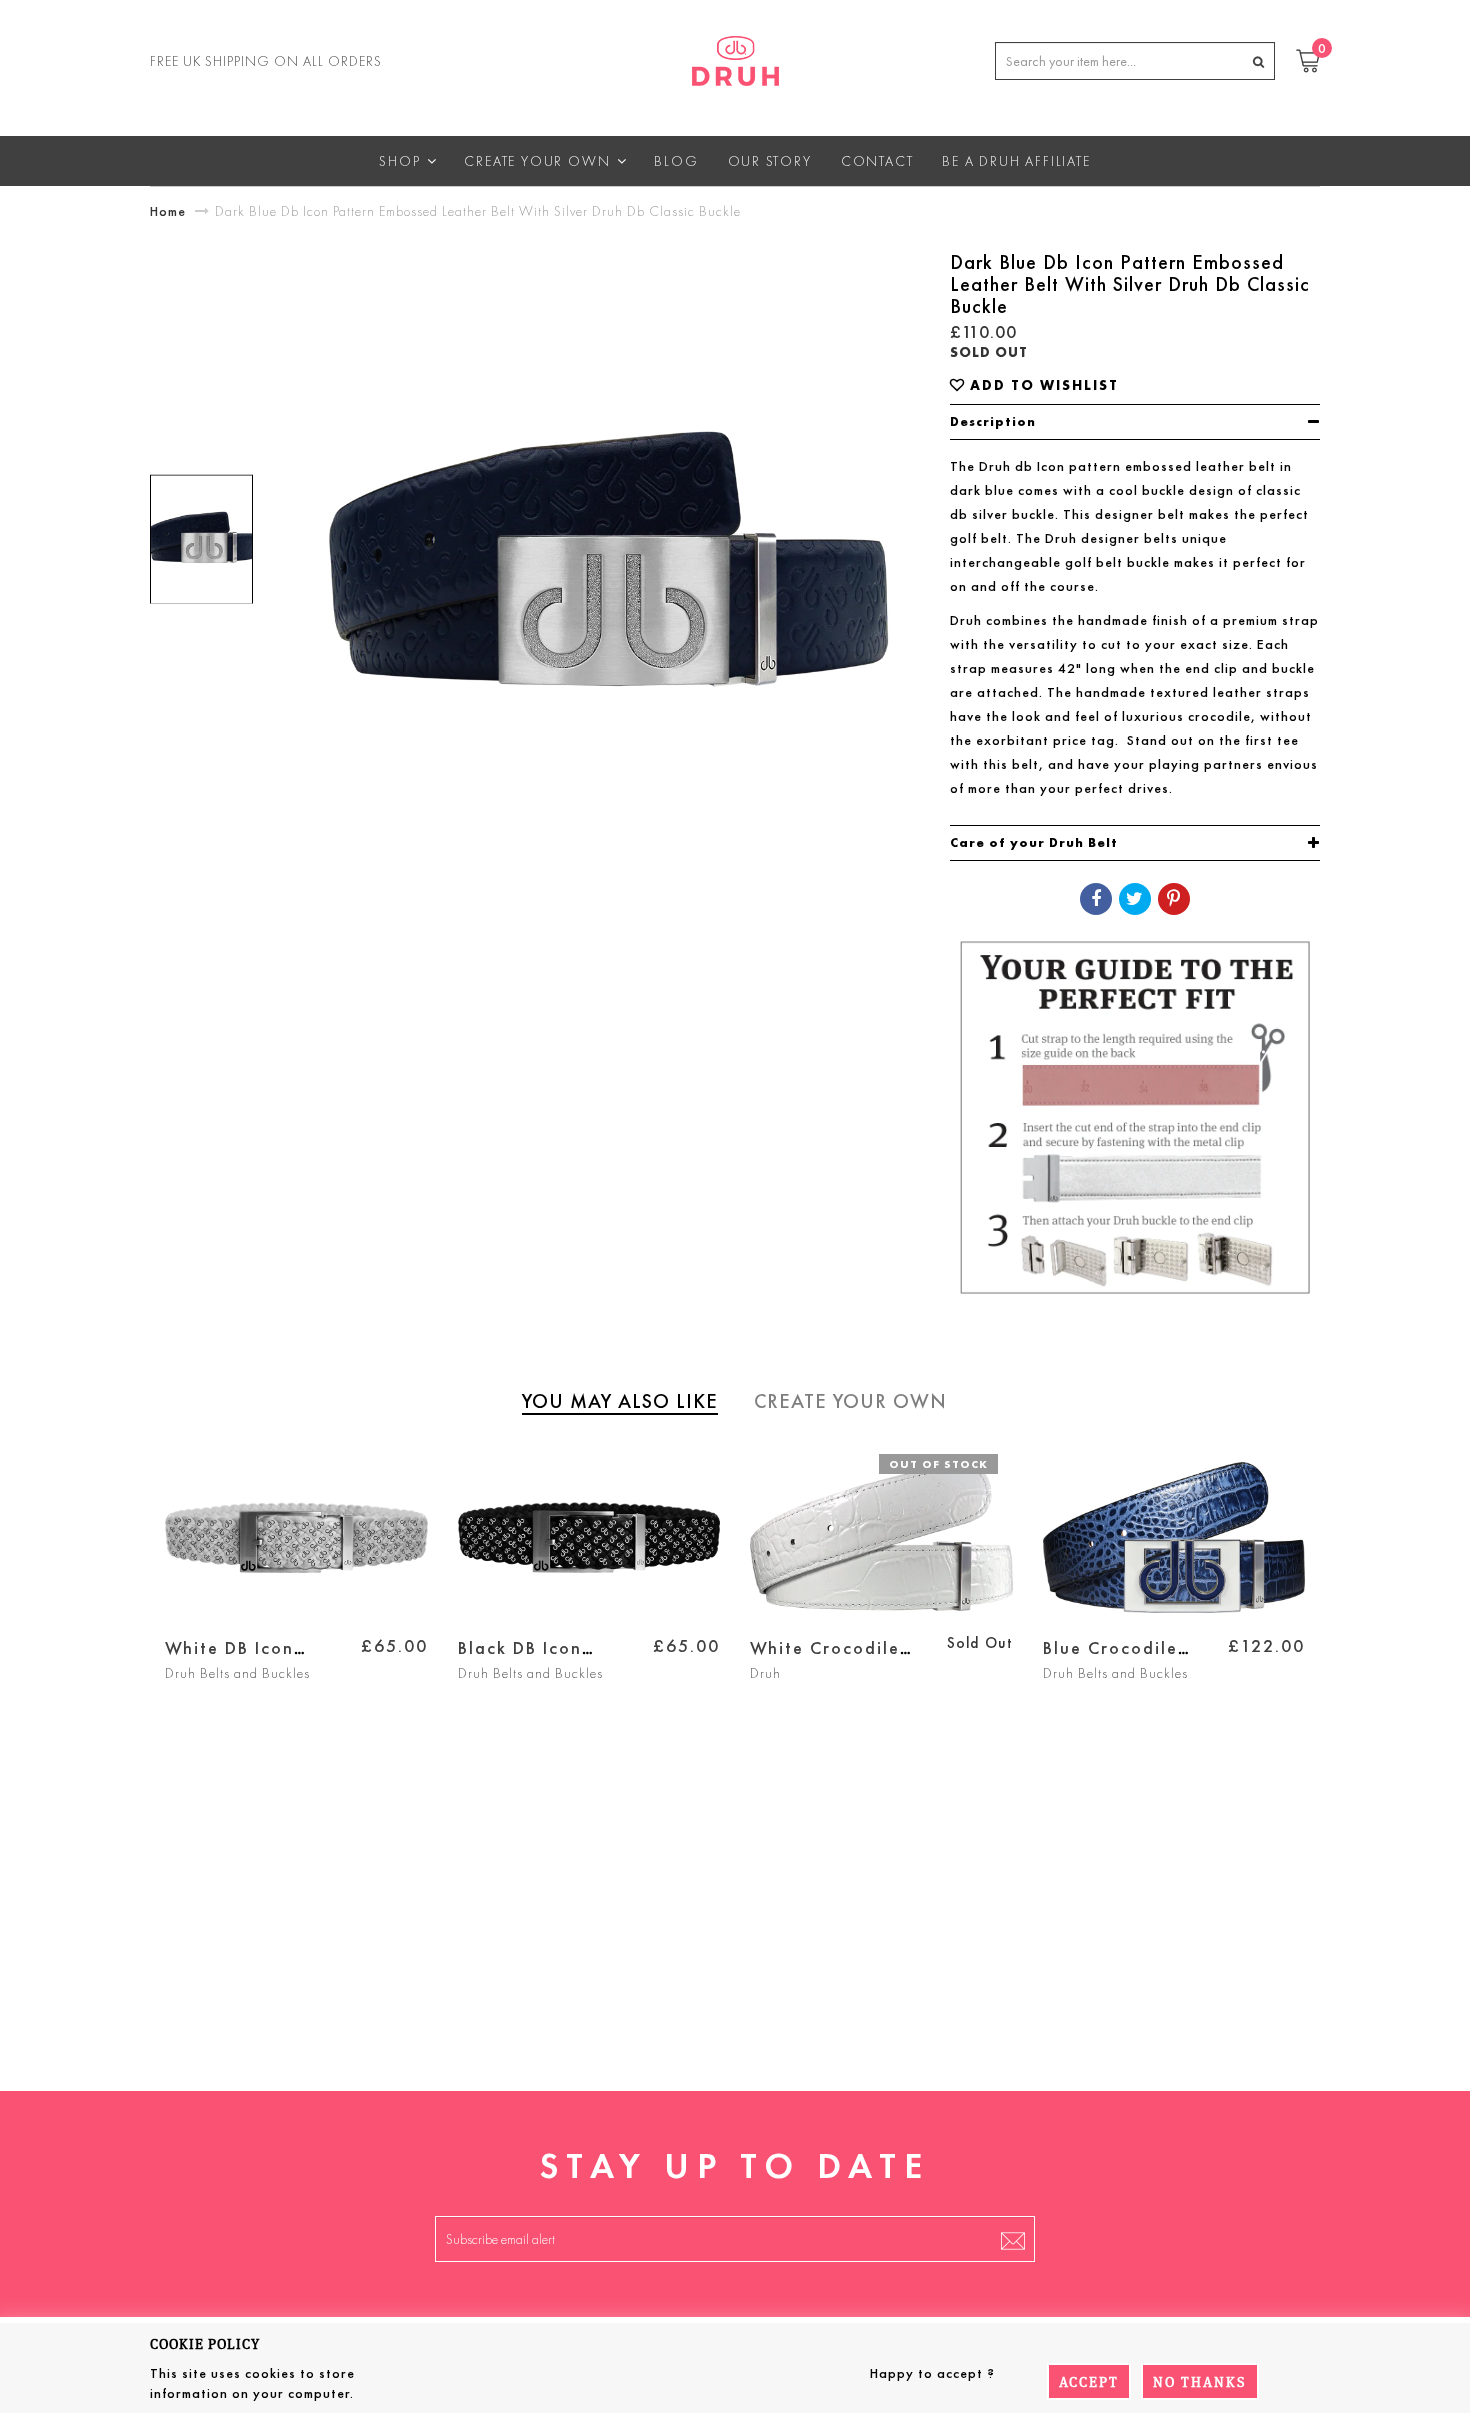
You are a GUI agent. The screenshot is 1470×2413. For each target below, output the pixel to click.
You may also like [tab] (620, 1401)
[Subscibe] (1013, 2239)
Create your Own (850, 1401)
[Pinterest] (1174, 899)
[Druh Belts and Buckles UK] (735, 57)
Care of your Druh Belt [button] (1034, 842)
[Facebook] (1096, 899)
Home (168, 211)
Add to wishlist (1044, 385)
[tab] (1135, 422)
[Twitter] (1135, 899)
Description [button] (993, 421)
